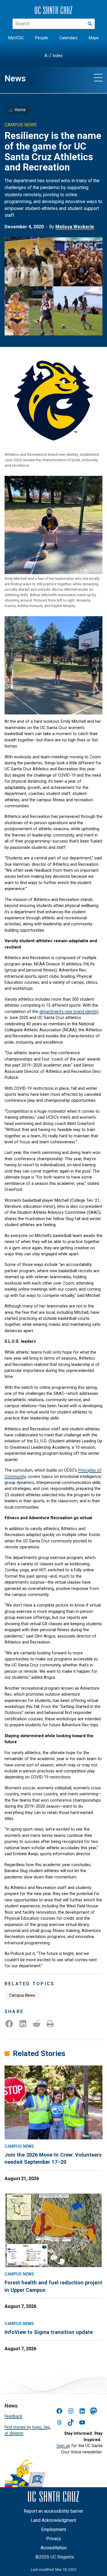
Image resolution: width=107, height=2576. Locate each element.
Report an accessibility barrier (53, 2511)
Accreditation (54, 2548)
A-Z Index (53, 56)
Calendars (68, 38)
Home (20, 110)
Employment (53, 2529)
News (15, 78)
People (42, 38)
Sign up (63, 2446)
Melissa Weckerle (75, 227)
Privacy (54, 2539)
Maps (94, 38)
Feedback (13, 2416)
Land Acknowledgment (53, 2520)
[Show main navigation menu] (98, 77)
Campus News (22, 1995)
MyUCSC (16, 38)
